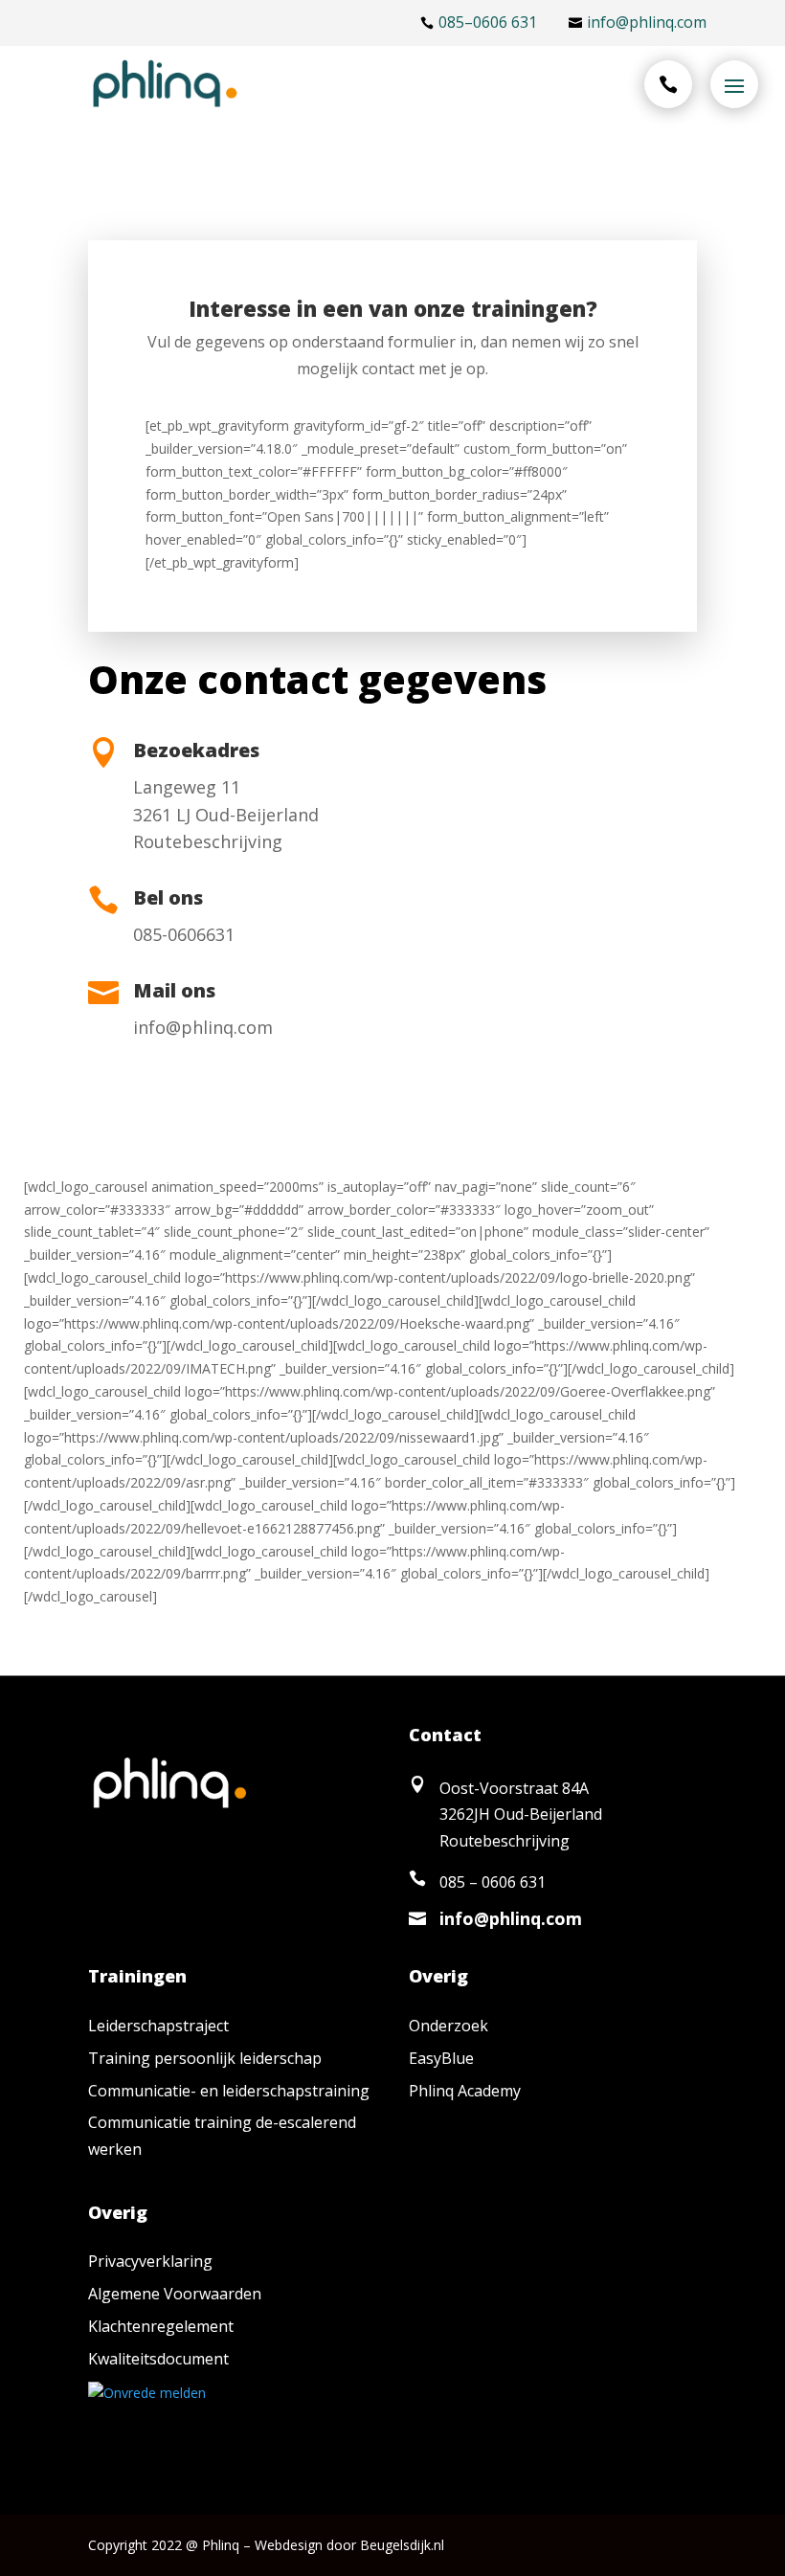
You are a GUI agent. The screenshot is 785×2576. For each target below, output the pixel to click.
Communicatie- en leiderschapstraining (229, 2091)
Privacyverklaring (150, 2261)
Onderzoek (449, 2026)
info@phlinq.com (203, 1027)
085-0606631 (184, 934)
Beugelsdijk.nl (402, 2545)
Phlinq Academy (465, 2091)
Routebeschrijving (208, 841)
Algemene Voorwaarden (175, 2294)
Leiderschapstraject (158, 2026)
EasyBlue (441, 2058)
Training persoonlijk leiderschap (205, 2058)
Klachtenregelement (161, 2326)
